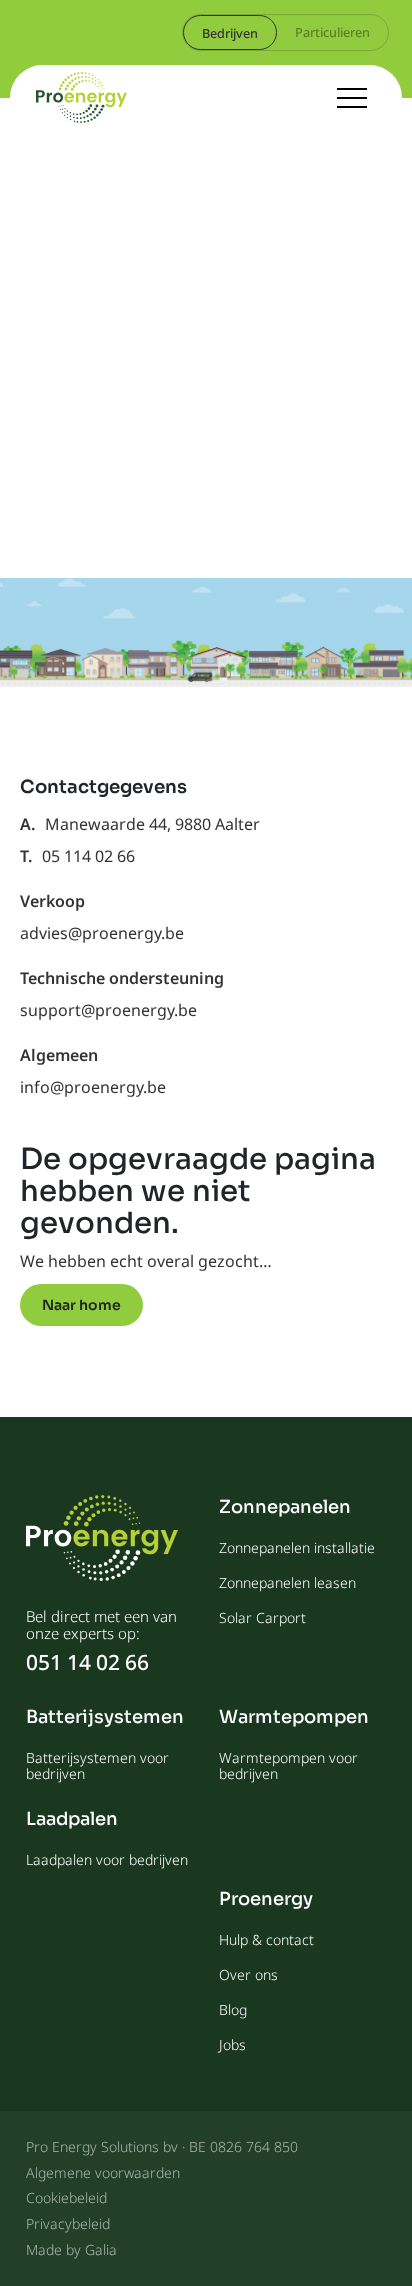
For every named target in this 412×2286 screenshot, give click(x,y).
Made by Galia (71, 2249)
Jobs (232, 2044)
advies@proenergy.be (102, 933)
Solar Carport (262, 1617)
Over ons (248, 1974)
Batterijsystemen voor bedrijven (97, 1765)
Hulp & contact (266, 1939)
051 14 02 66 (87, 1662)
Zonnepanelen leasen (287, 1582)
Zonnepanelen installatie (297, 1547)
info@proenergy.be (93, 1087)
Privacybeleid (68, 2223)
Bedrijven (230, 33)
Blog (233, 2009)
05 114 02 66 (88, 856)
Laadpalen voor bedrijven (107, 1859)
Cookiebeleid (66, 2197)
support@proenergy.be (108, 1010)
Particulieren (332, 32)
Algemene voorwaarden (103, 2172)
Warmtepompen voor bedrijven (288, 1765)
